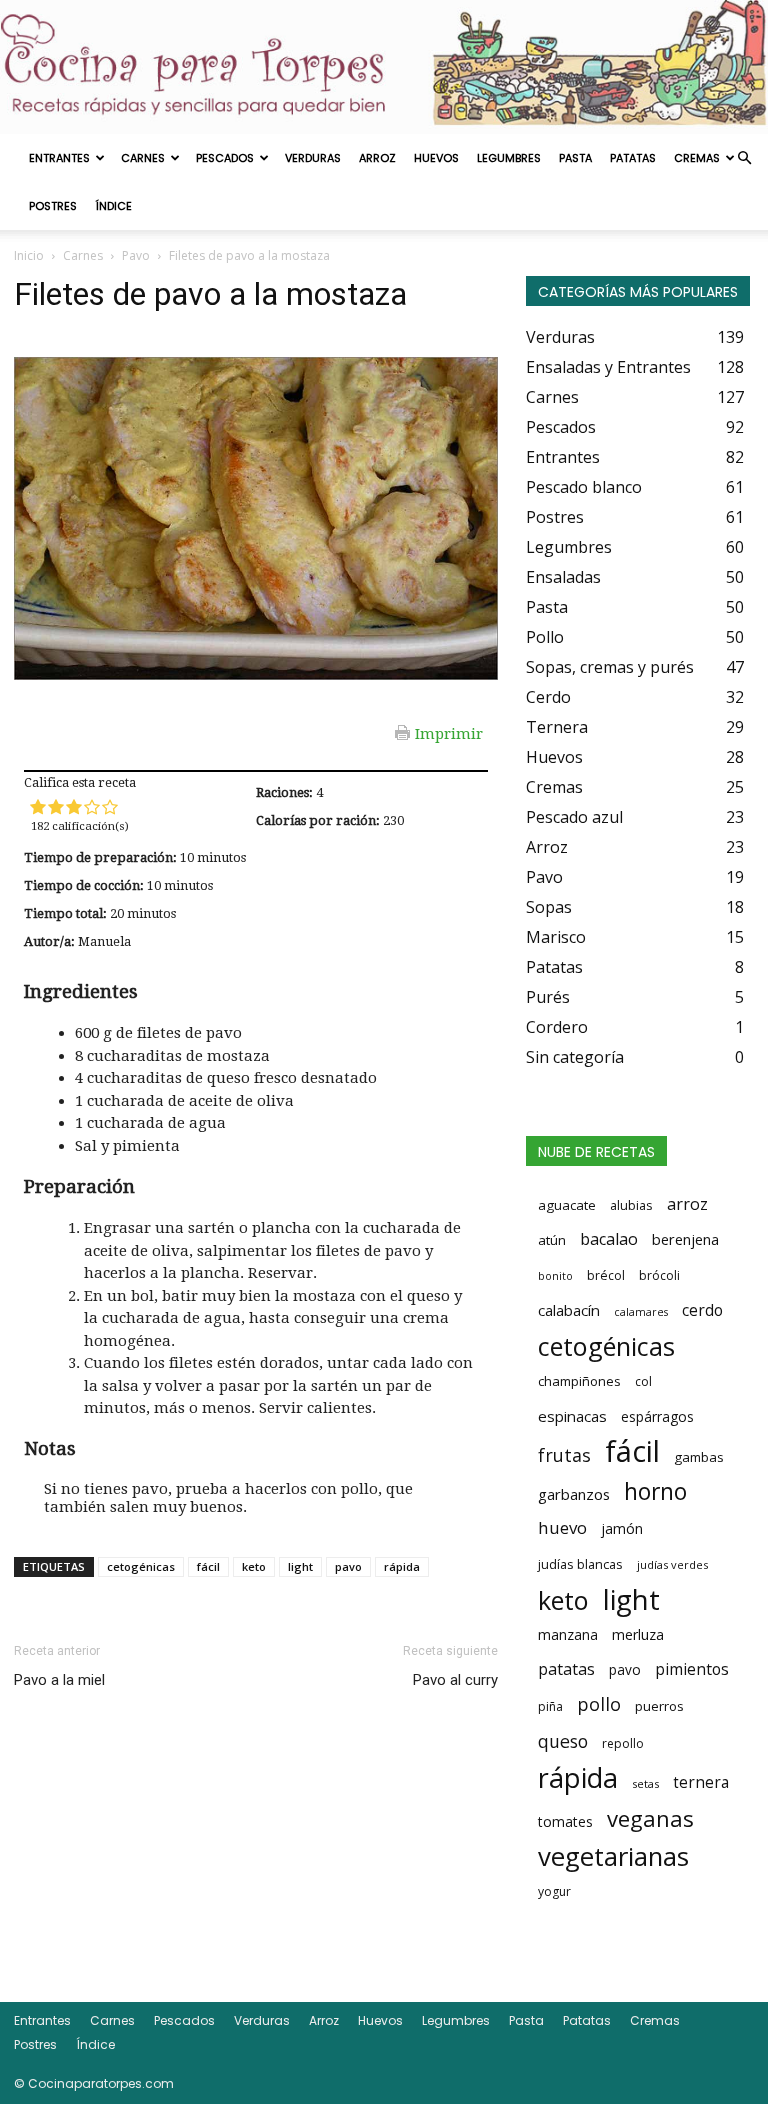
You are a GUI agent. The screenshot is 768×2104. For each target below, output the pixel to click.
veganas (650, 1818)
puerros (659, 1706)
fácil (208, 1566)
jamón (622, 1528)
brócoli (659, 1275)
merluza (638, 1634)
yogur (554, 1891)
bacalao (609, 1239)
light (300, 1566)
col (643, 1381)
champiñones (579, 1381)
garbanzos (574, 1494)
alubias (631, 1205)
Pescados (225, 158)
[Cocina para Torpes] (384, 67)
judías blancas (580, 1564)
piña (550, 1706)
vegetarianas (613, 1856)
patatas (566, 1669)
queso (563, 1741)
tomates (565, 1821)
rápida (402, 1566)
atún (552, 1240)
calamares (641, 1312)
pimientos (692, 1669)
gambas (699, 1457)
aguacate (567, 1205)
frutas (564, 1455)
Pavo (136, 255)
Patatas (633, 158)
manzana (568, 1634)
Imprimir (449, 733)
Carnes (143, 158)
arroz (687, 1204)
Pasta (575, 158)
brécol (606, 1275)
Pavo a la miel (59, 1680)
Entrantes (59, 158)
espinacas (572, 1416)
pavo (348, 1566)
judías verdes (672, 1564)
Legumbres (509, 158)
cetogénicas (141, 1566)
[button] (744, 158)
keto (254, 1566)
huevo (562, 1527)
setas (645, 1783)
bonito (555, 1276)
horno (655, 1491)
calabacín (569, 1310)
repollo (623, 1743)
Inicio (29, 255)
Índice (113, 206)
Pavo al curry (455, 1680)
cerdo (702, 1310)
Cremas (697, 158)
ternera (701, 1782)
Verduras (313, 158)
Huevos (436, 158)
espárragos (657, 1416)
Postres (53, 206)
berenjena (685, 1239)
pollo (599, 1704)
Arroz (377, 158)
